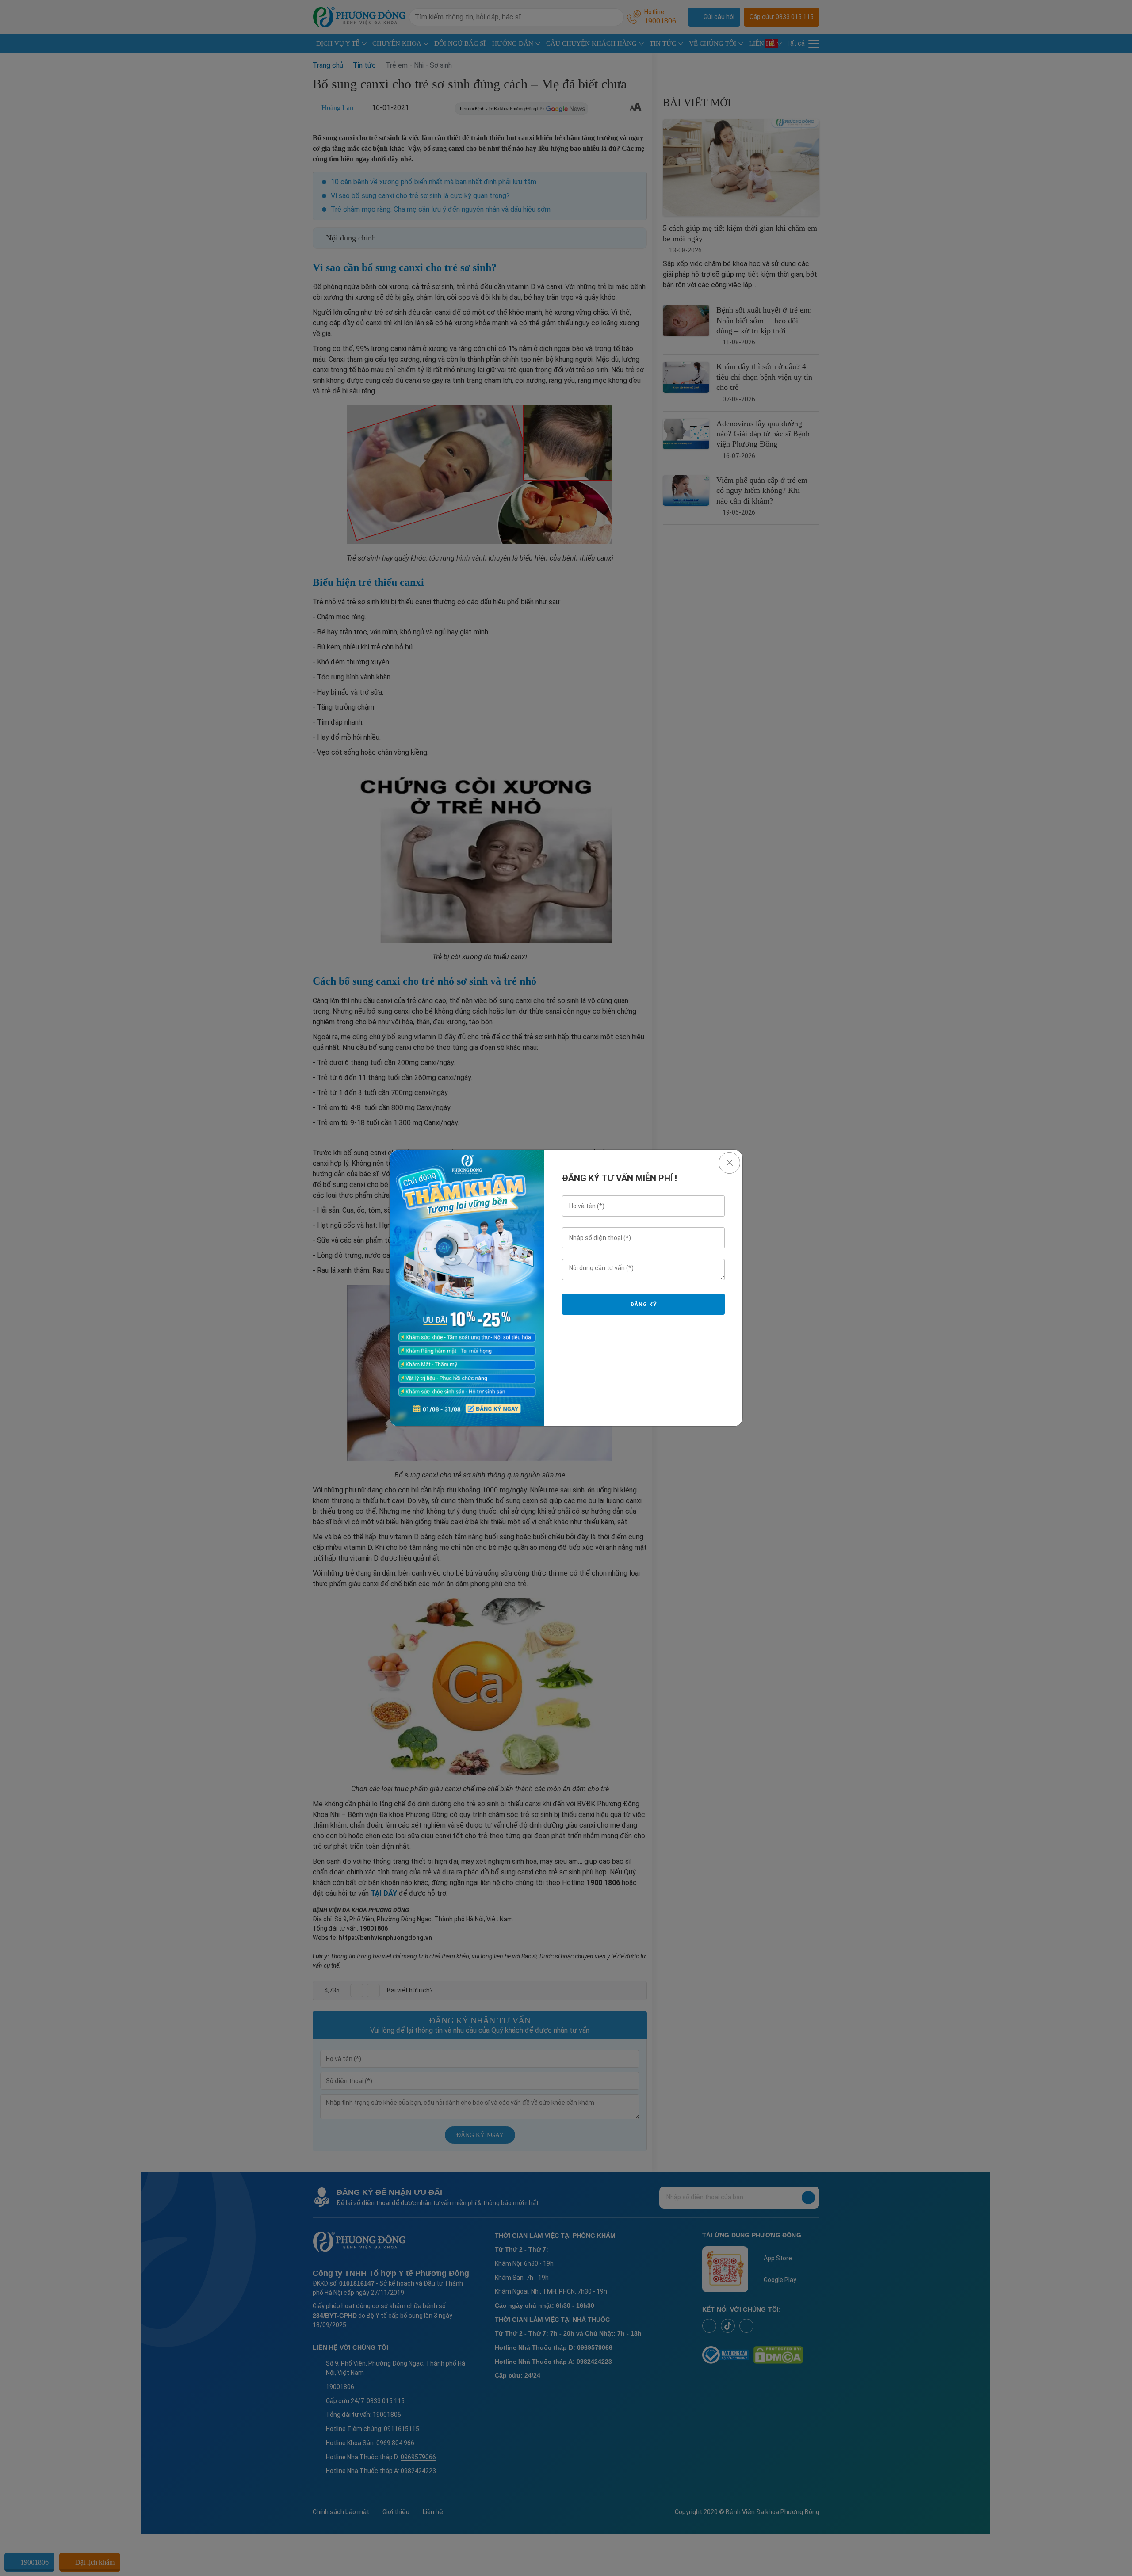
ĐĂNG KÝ (643, 1305)
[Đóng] (729, 1163)
